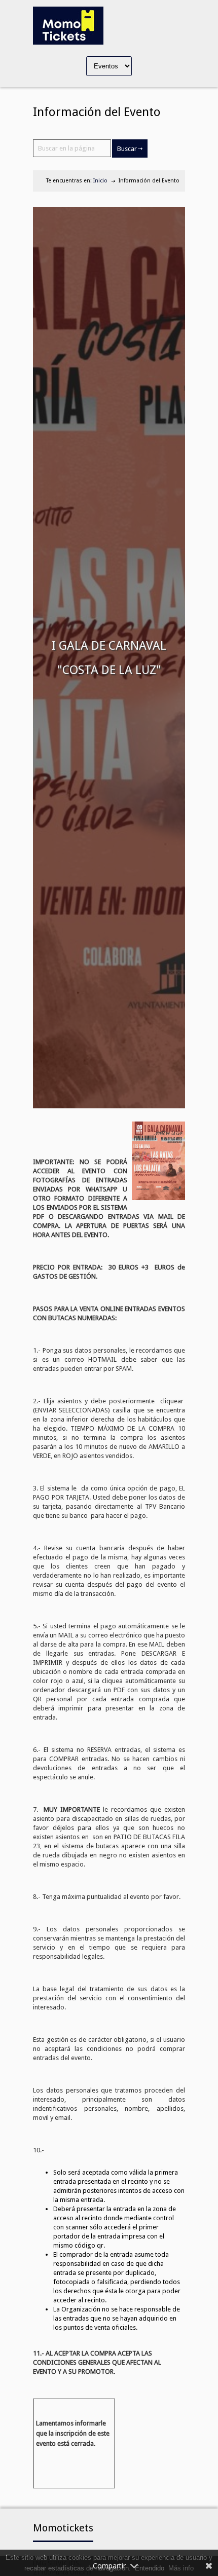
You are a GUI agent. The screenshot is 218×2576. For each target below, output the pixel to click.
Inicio (100, 181)
